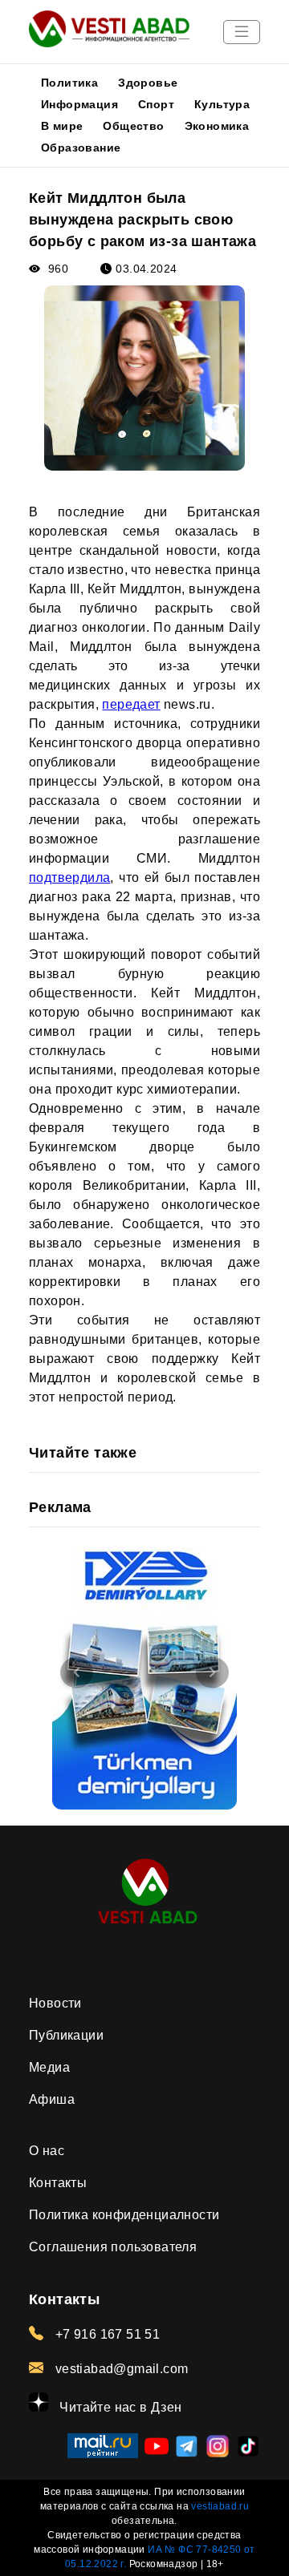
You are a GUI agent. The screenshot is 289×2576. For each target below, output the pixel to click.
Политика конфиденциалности (124, 2215)
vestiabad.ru (220, 2506)
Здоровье (148, 83)
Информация (79, 104)
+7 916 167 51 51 (106, 2334)
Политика (69, 83)
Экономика (217, 126)
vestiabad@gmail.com (120, 2369)
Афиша (52, 2099)
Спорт (156, 104)
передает (131, 704)
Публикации (66, 2035)
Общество (133, 126)
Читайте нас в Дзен (119, 2407)
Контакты (58, 2183)
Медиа (49, 2067)
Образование (81, 148)
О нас (47, 2151)
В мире (62, 126)
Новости (55, 2003)
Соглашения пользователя (113, 2247)
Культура (222, 104)
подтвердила (69, 878)
